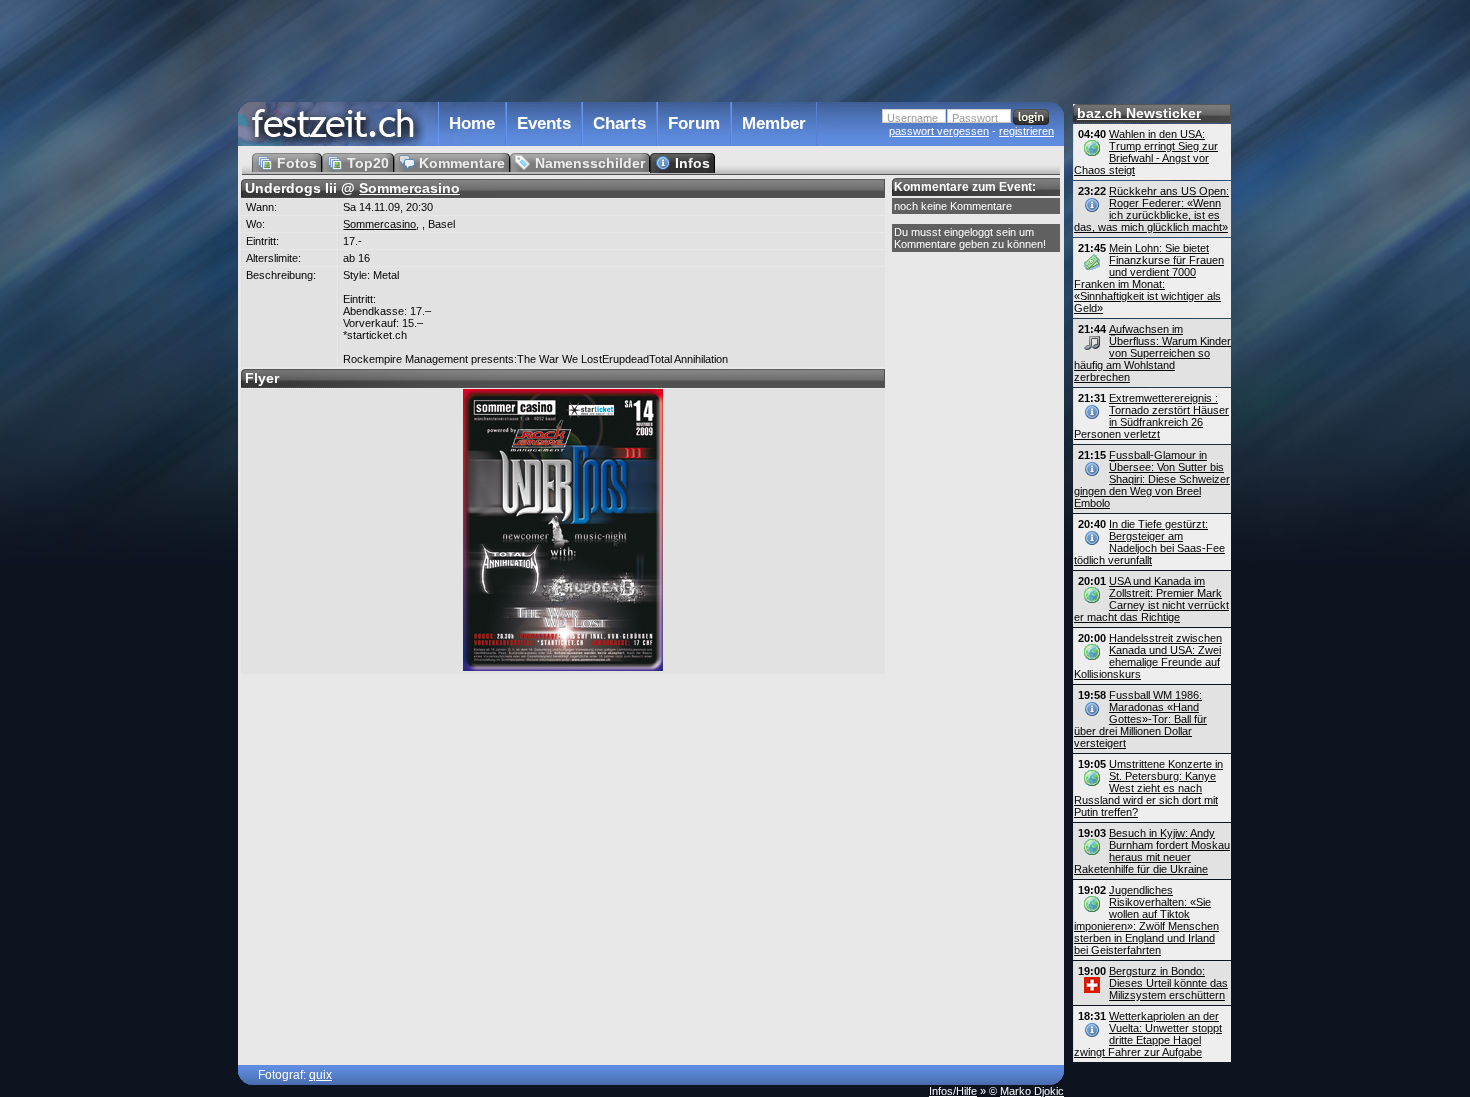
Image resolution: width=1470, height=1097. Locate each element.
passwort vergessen (939, 131)
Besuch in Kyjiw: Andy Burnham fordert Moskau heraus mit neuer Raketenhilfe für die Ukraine (1152, 851)
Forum (694, 123)
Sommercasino (409, 188)
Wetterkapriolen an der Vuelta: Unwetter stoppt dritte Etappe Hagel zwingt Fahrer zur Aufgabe (1148, 1034)
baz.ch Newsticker (1139, 113)
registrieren (1026, 131)
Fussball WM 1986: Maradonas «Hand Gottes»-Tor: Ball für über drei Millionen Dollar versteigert (1140, 719)
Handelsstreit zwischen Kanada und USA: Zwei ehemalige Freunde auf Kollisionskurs (1148, 656)
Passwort (975, 118)
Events (544, 123)
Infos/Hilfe (953, 1091)
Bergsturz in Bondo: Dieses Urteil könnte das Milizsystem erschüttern (1168, 983)
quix (320, 1075)
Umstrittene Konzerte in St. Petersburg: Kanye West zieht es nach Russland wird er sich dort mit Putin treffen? (1148, 788)
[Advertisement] (651, 49)
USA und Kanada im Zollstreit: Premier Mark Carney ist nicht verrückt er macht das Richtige (1151, 599)
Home (472, 123)
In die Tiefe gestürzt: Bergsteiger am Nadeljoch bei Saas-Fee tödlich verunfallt (1149, 542)
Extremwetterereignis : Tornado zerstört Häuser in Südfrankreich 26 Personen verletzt (1151, 416)
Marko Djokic (1032, 1091)
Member (774, 123)
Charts (619, 123)
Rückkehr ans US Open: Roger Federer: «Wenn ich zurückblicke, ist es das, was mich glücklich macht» (1151, 209)
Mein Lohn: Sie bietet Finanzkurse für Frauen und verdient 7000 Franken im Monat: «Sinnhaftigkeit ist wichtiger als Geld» (1149, 278)
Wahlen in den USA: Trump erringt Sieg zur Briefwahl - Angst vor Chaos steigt (1146, 152)
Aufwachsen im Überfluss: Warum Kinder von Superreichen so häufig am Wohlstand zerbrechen (1152, 353)
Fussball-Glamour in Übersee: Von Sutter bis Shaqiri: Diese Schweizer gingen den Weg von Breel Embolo (1152, 479)
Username (912, 118)
